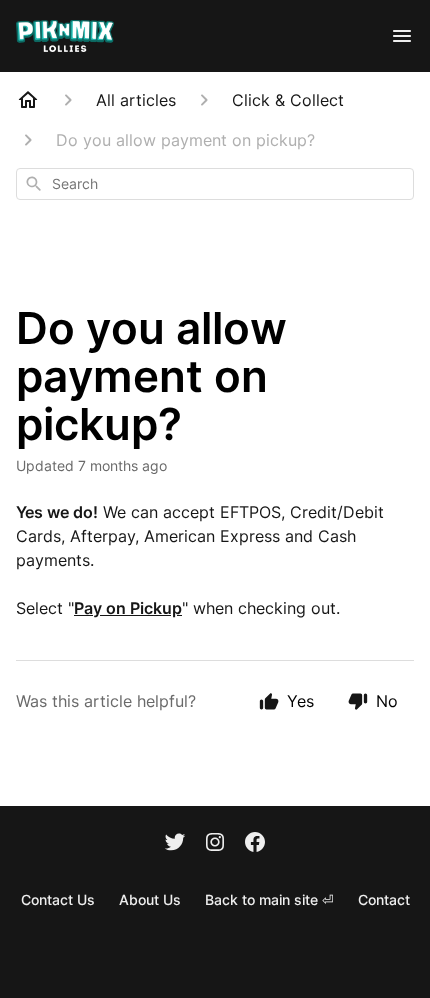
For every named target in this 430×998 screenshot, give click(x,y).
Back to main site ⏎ (269, 899)
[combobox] (215, 184)
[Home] (28, 100)
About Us (150, 899)
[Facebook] (255, 844)
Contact (384, 899)
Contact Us (58, 899)
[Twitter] (175, 844)
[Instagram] (215, 844)
